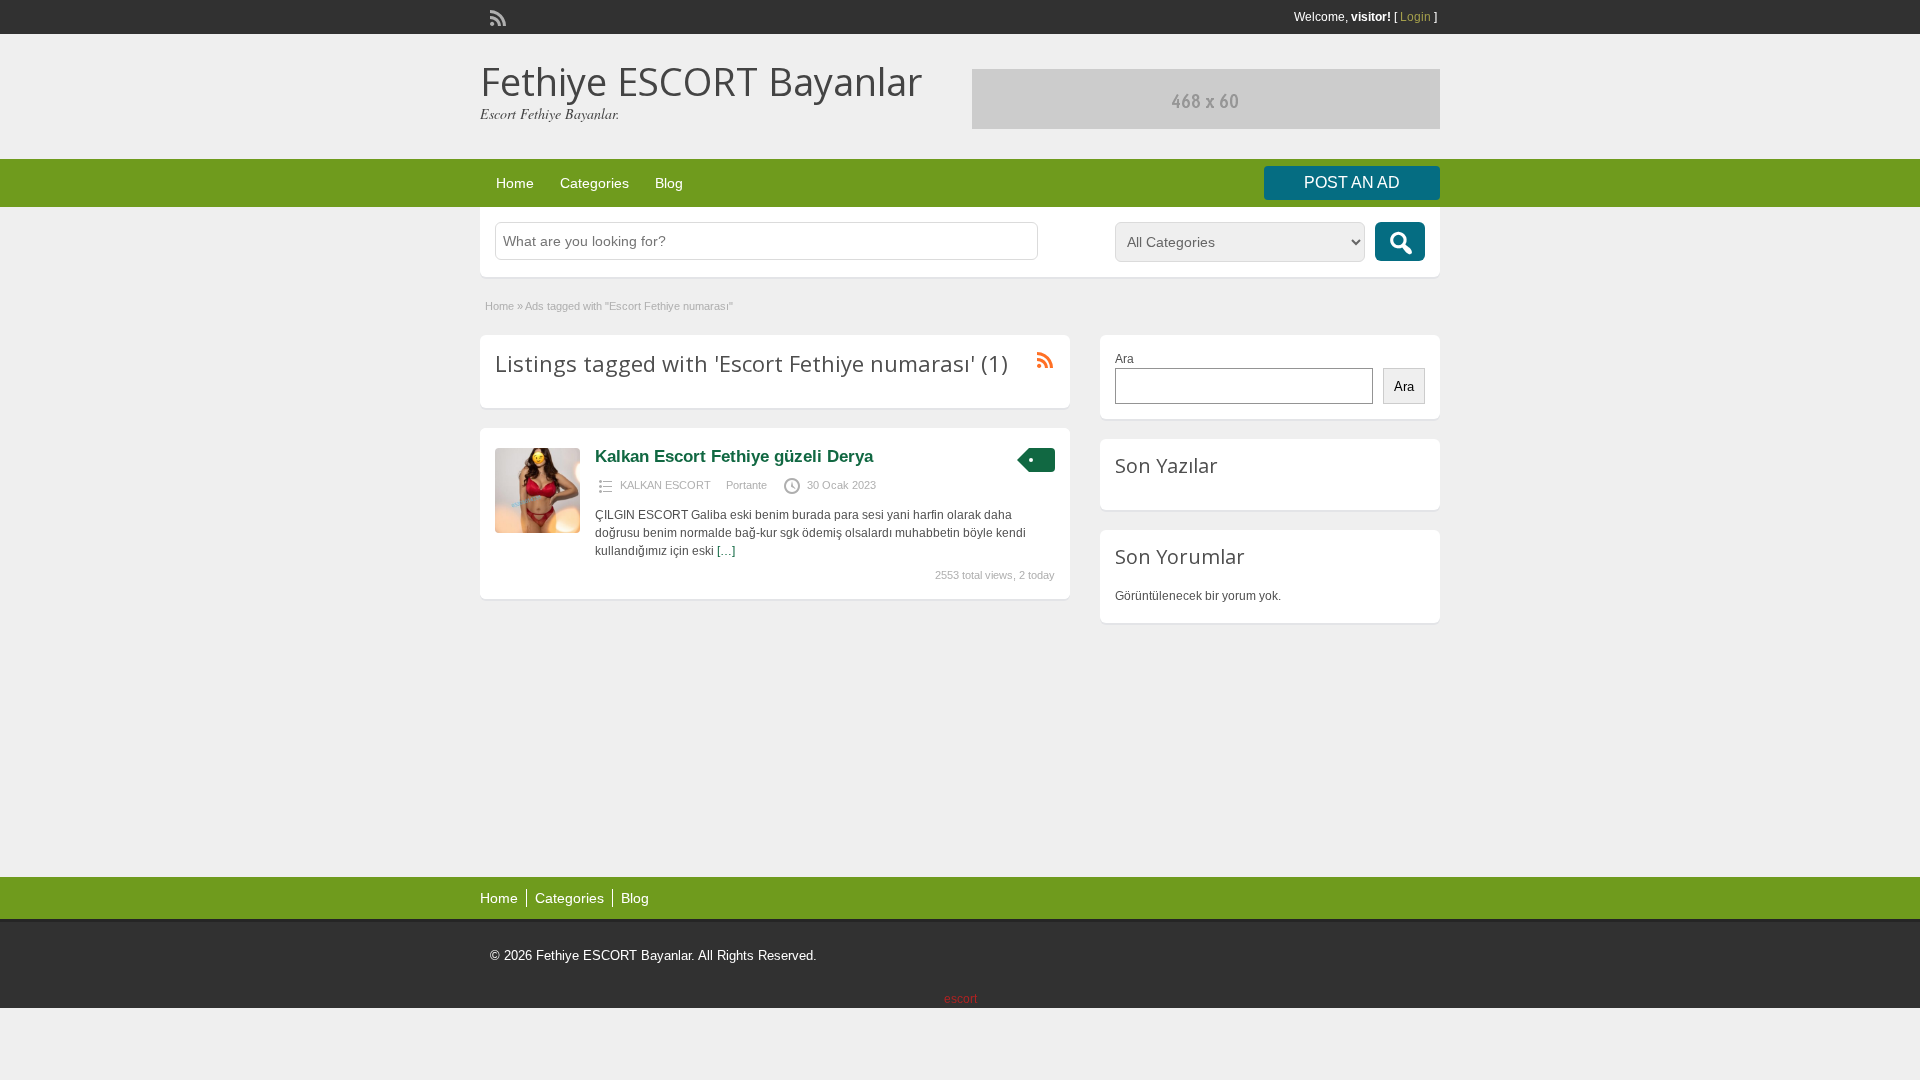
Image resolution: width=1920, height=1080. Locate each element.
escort (960, 999)
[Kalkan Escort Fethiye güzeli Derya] (537, 529)
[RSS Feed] (496, 16)
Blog (669, 183)
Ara (1124, 359)
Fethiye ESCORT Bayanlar (701, 81)
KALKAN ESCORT (665, 485)
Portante (746, 485)
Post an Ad (1352, 182)
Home (515, 183)
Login (1415, 17)
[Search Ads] (1400, 241)
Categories (594, 183)
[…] (726, 551)
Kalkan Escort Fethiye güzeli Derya (734, 456)
